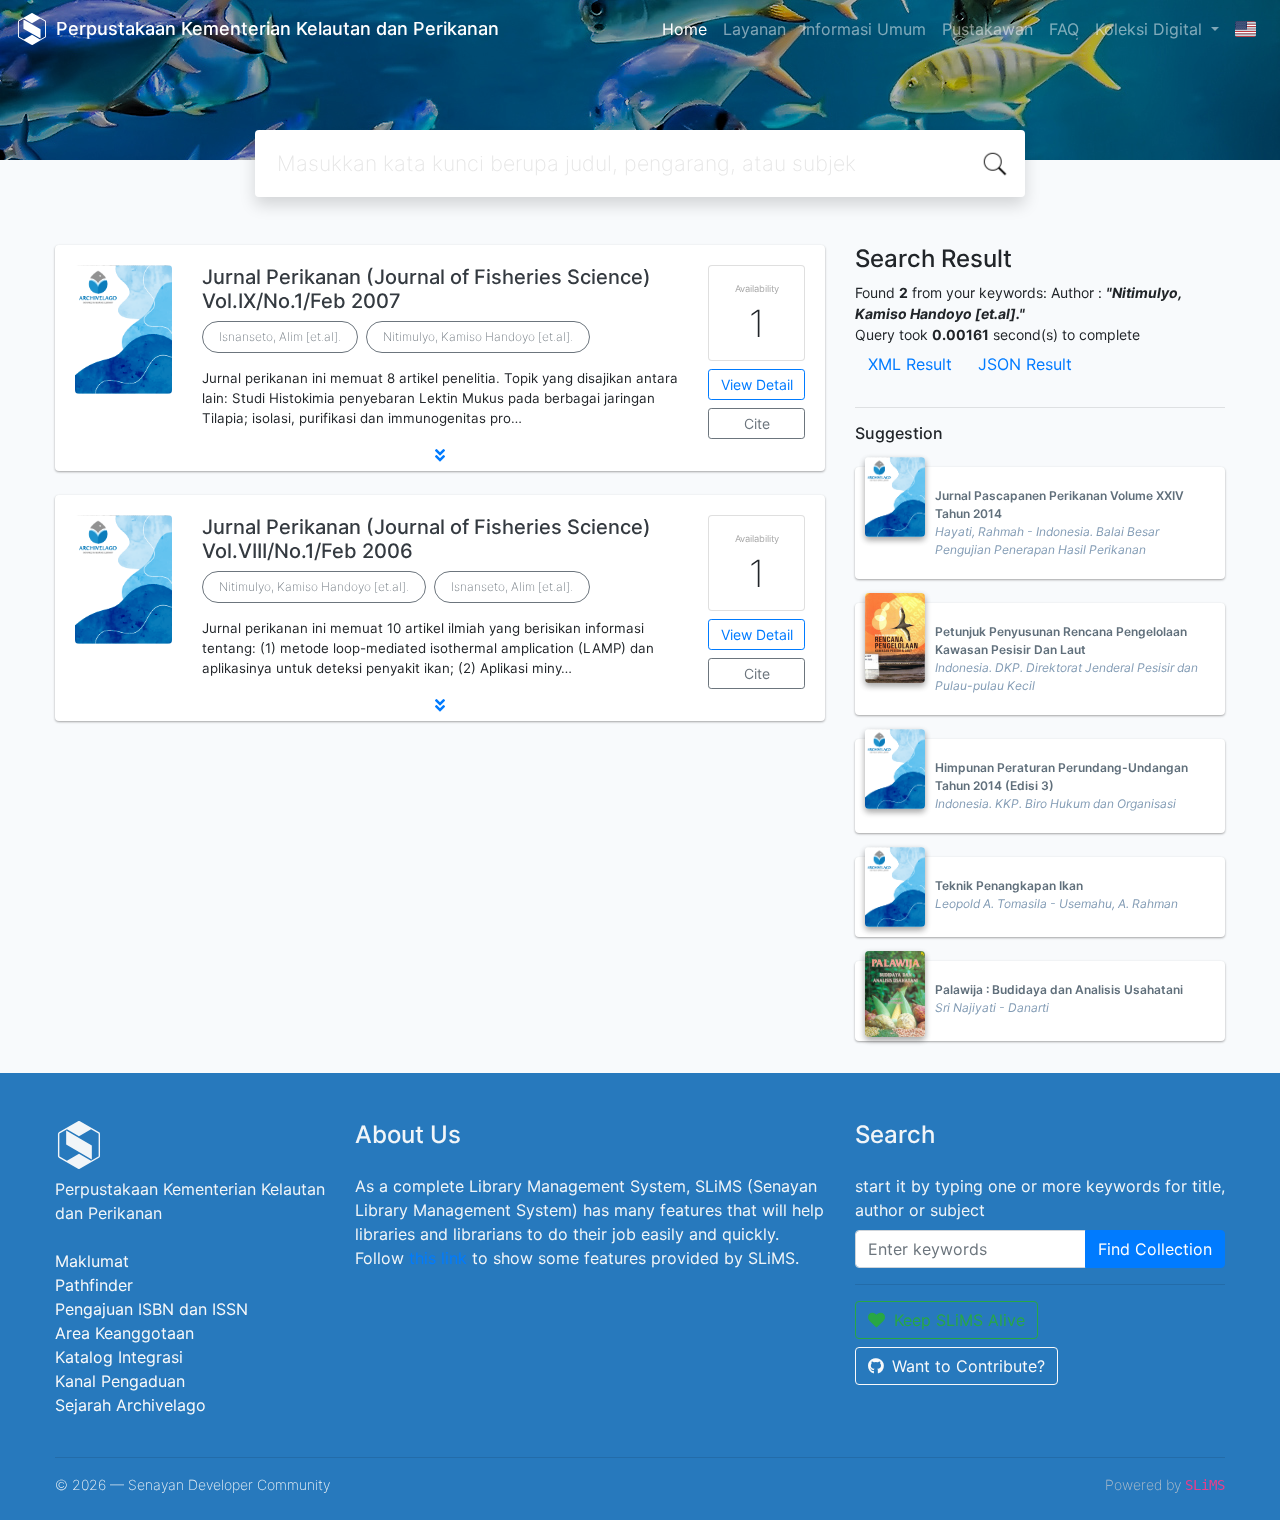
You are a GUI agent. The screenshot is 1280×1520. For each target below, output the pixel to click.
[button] (440, 455)
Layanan (754, 29)
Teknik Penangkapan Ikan (1009, 885)
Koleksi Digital (1151, 29)
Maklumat (92, 1261)
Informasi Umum (864, 29)
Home (684, 29)
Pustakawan (987, 29)
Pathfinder (94, 1285)
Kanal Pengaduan (120, 1381)
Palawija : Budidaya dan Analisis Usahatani (1059, 989)
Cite (757, 423)
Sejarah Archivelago (130, 1405)
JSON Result (1025, 364)
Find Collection (1155, 1249)
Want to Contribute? (968, 1366)
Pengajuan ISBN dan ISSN (151, 1309)
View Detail (757, 384)
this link (438, 1258)
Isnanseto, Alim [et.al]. (280, 336)
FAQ (1064, 29)
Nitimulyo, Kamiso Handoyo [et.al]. (478, 336)
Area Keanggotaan (124, 1333)
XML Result (910, 364)
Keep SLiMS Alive (959, 1320)
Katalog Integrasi (119, 1357)
